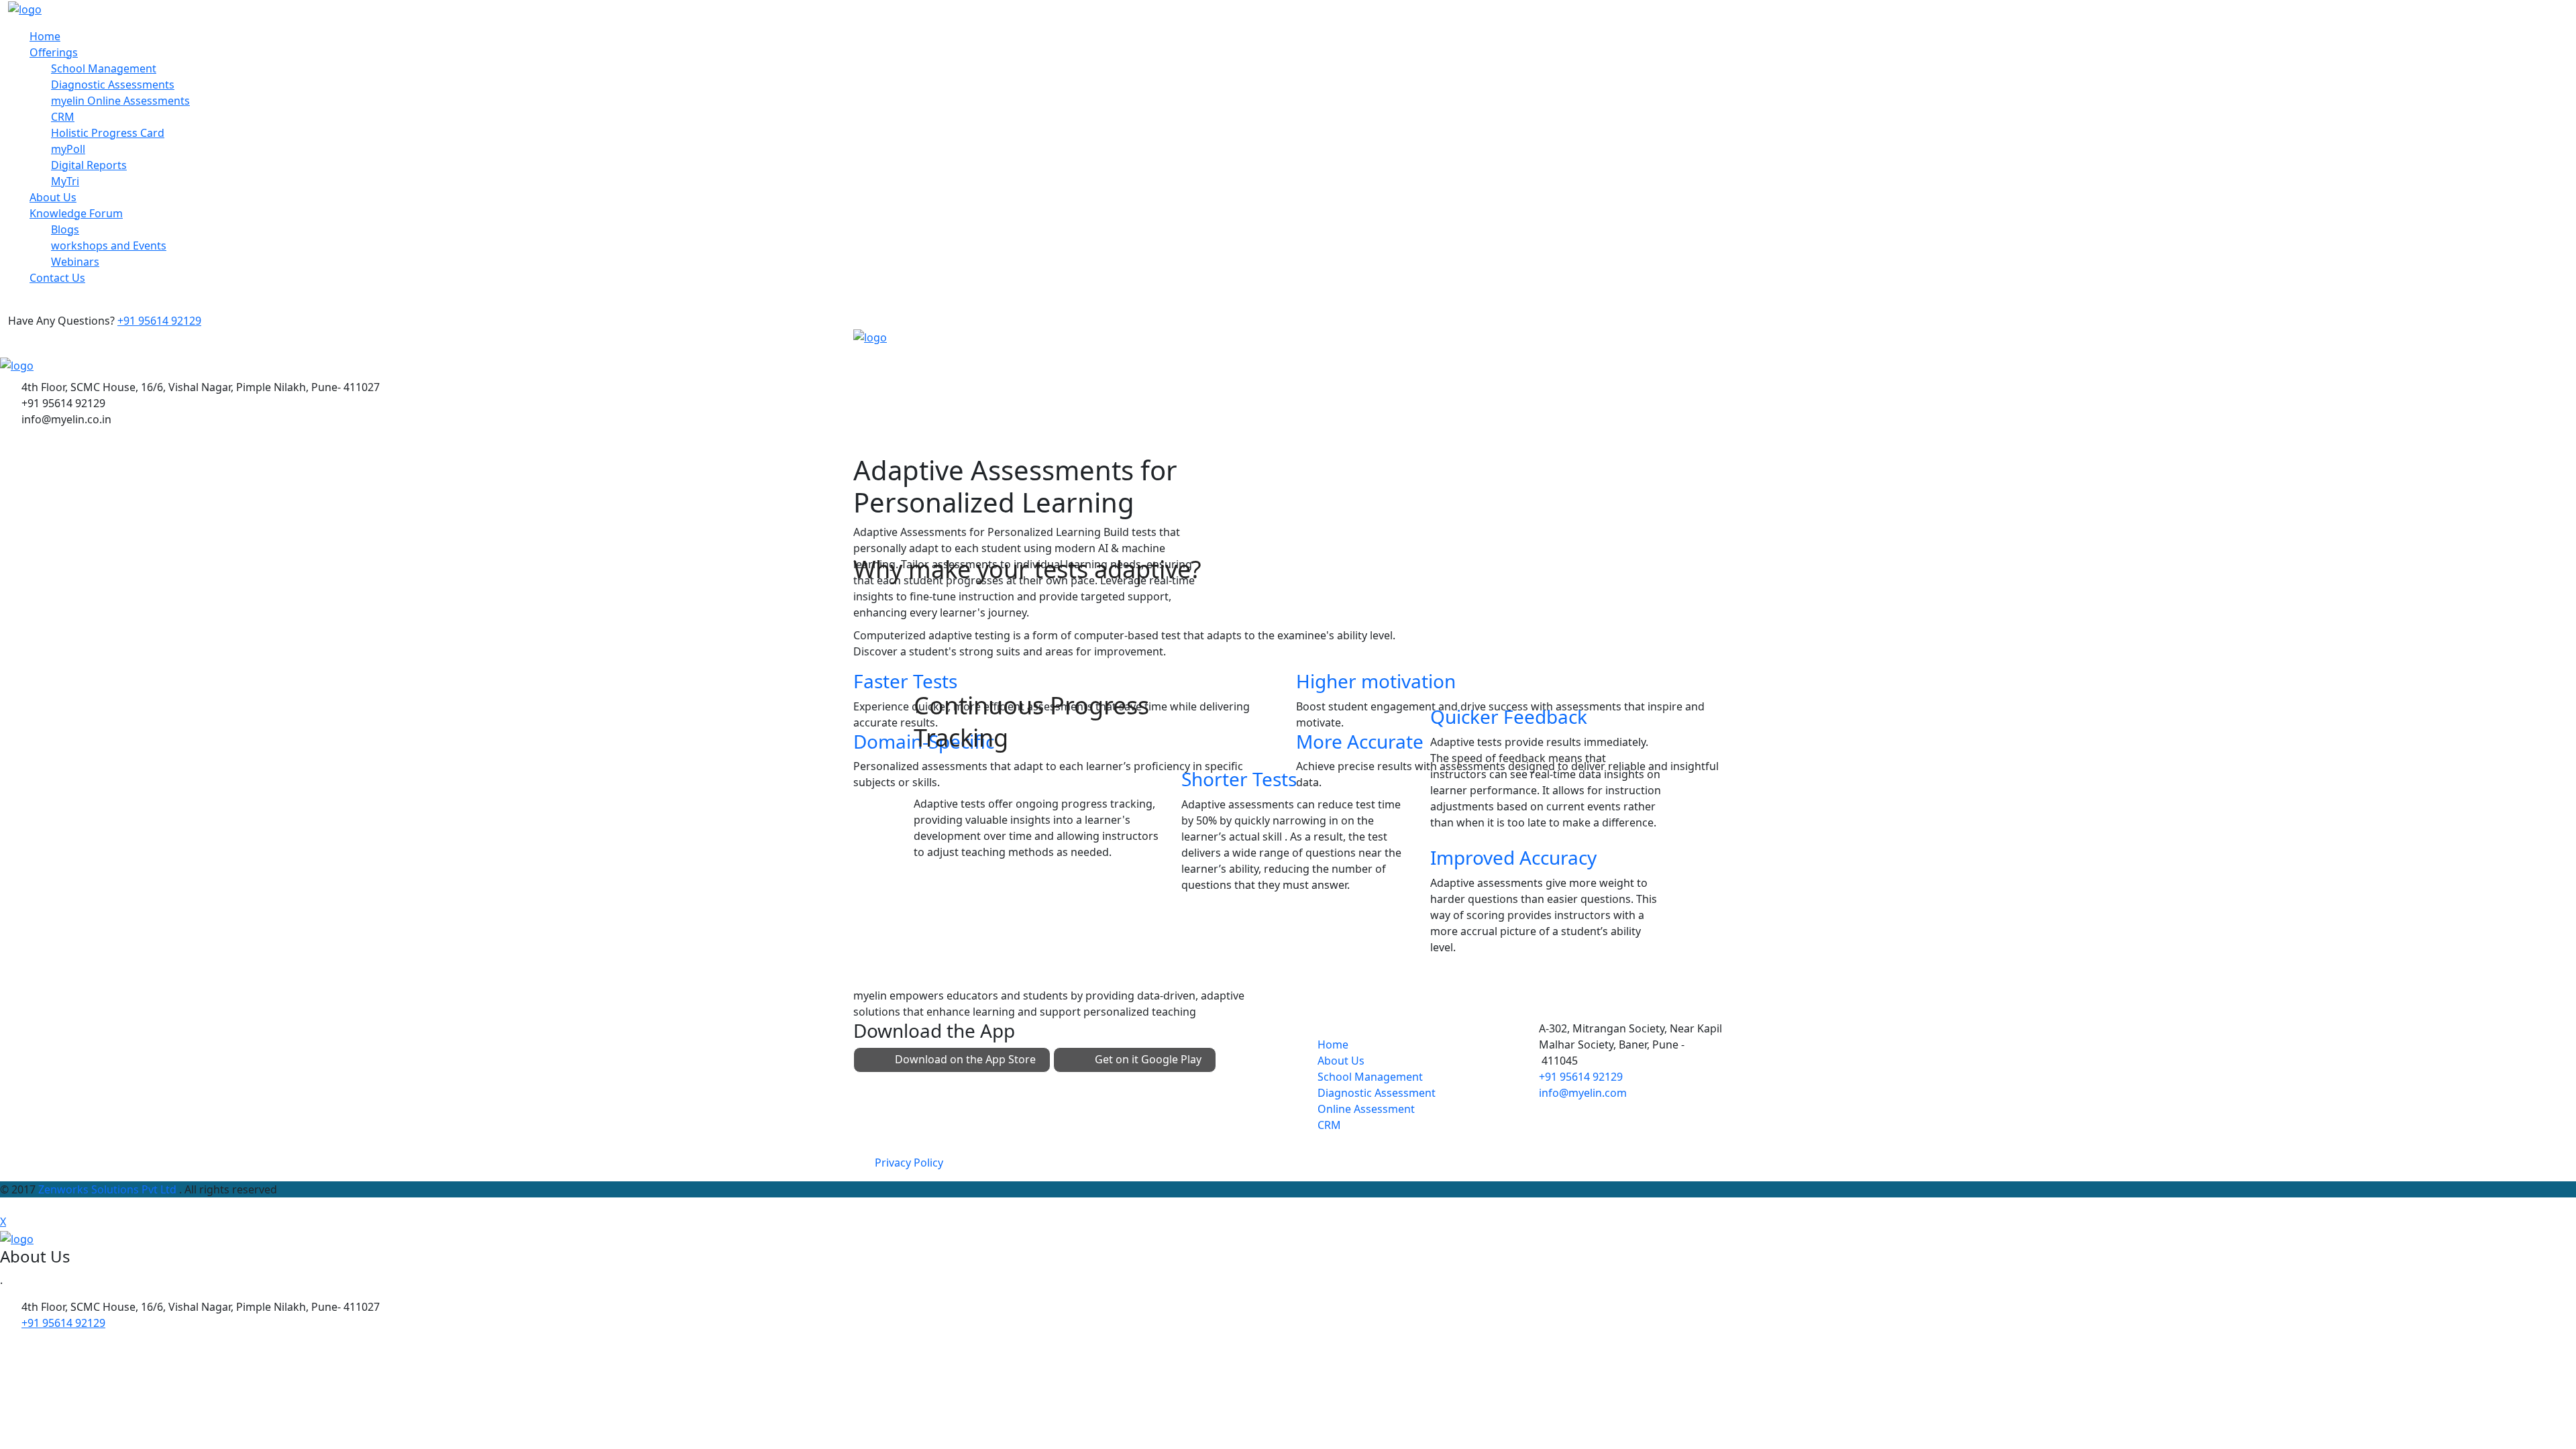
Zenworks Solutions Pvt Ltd (109, 1189)
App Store (965, 1059)
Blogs (65, 229)
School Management (104, 68)
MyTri (65, 181)
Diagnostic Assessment (1377, 1093)
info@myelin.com (1583, 1093)
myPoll (68, 149)
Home (45, 36)
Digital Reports (89, 165)
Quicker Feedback (1509, 716)
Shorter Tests (1239, 779)
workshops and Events (109, 246)
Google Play (1148, 1059)
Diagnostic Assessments (113, 85)
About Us (53, 197)
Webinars (75, 262)
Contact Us (57, 278)
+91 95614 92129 (159, 321)
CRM (63, 117)
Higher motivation (1376, 681)
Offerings (54, 52)
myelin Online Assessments (120, 101)
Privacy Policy (909, 1163)
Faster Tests (905, 681)
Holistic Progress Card (108, 133)
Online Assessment (1366, 1109)
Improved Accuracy (1513, 857)
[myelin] (25, 8)
